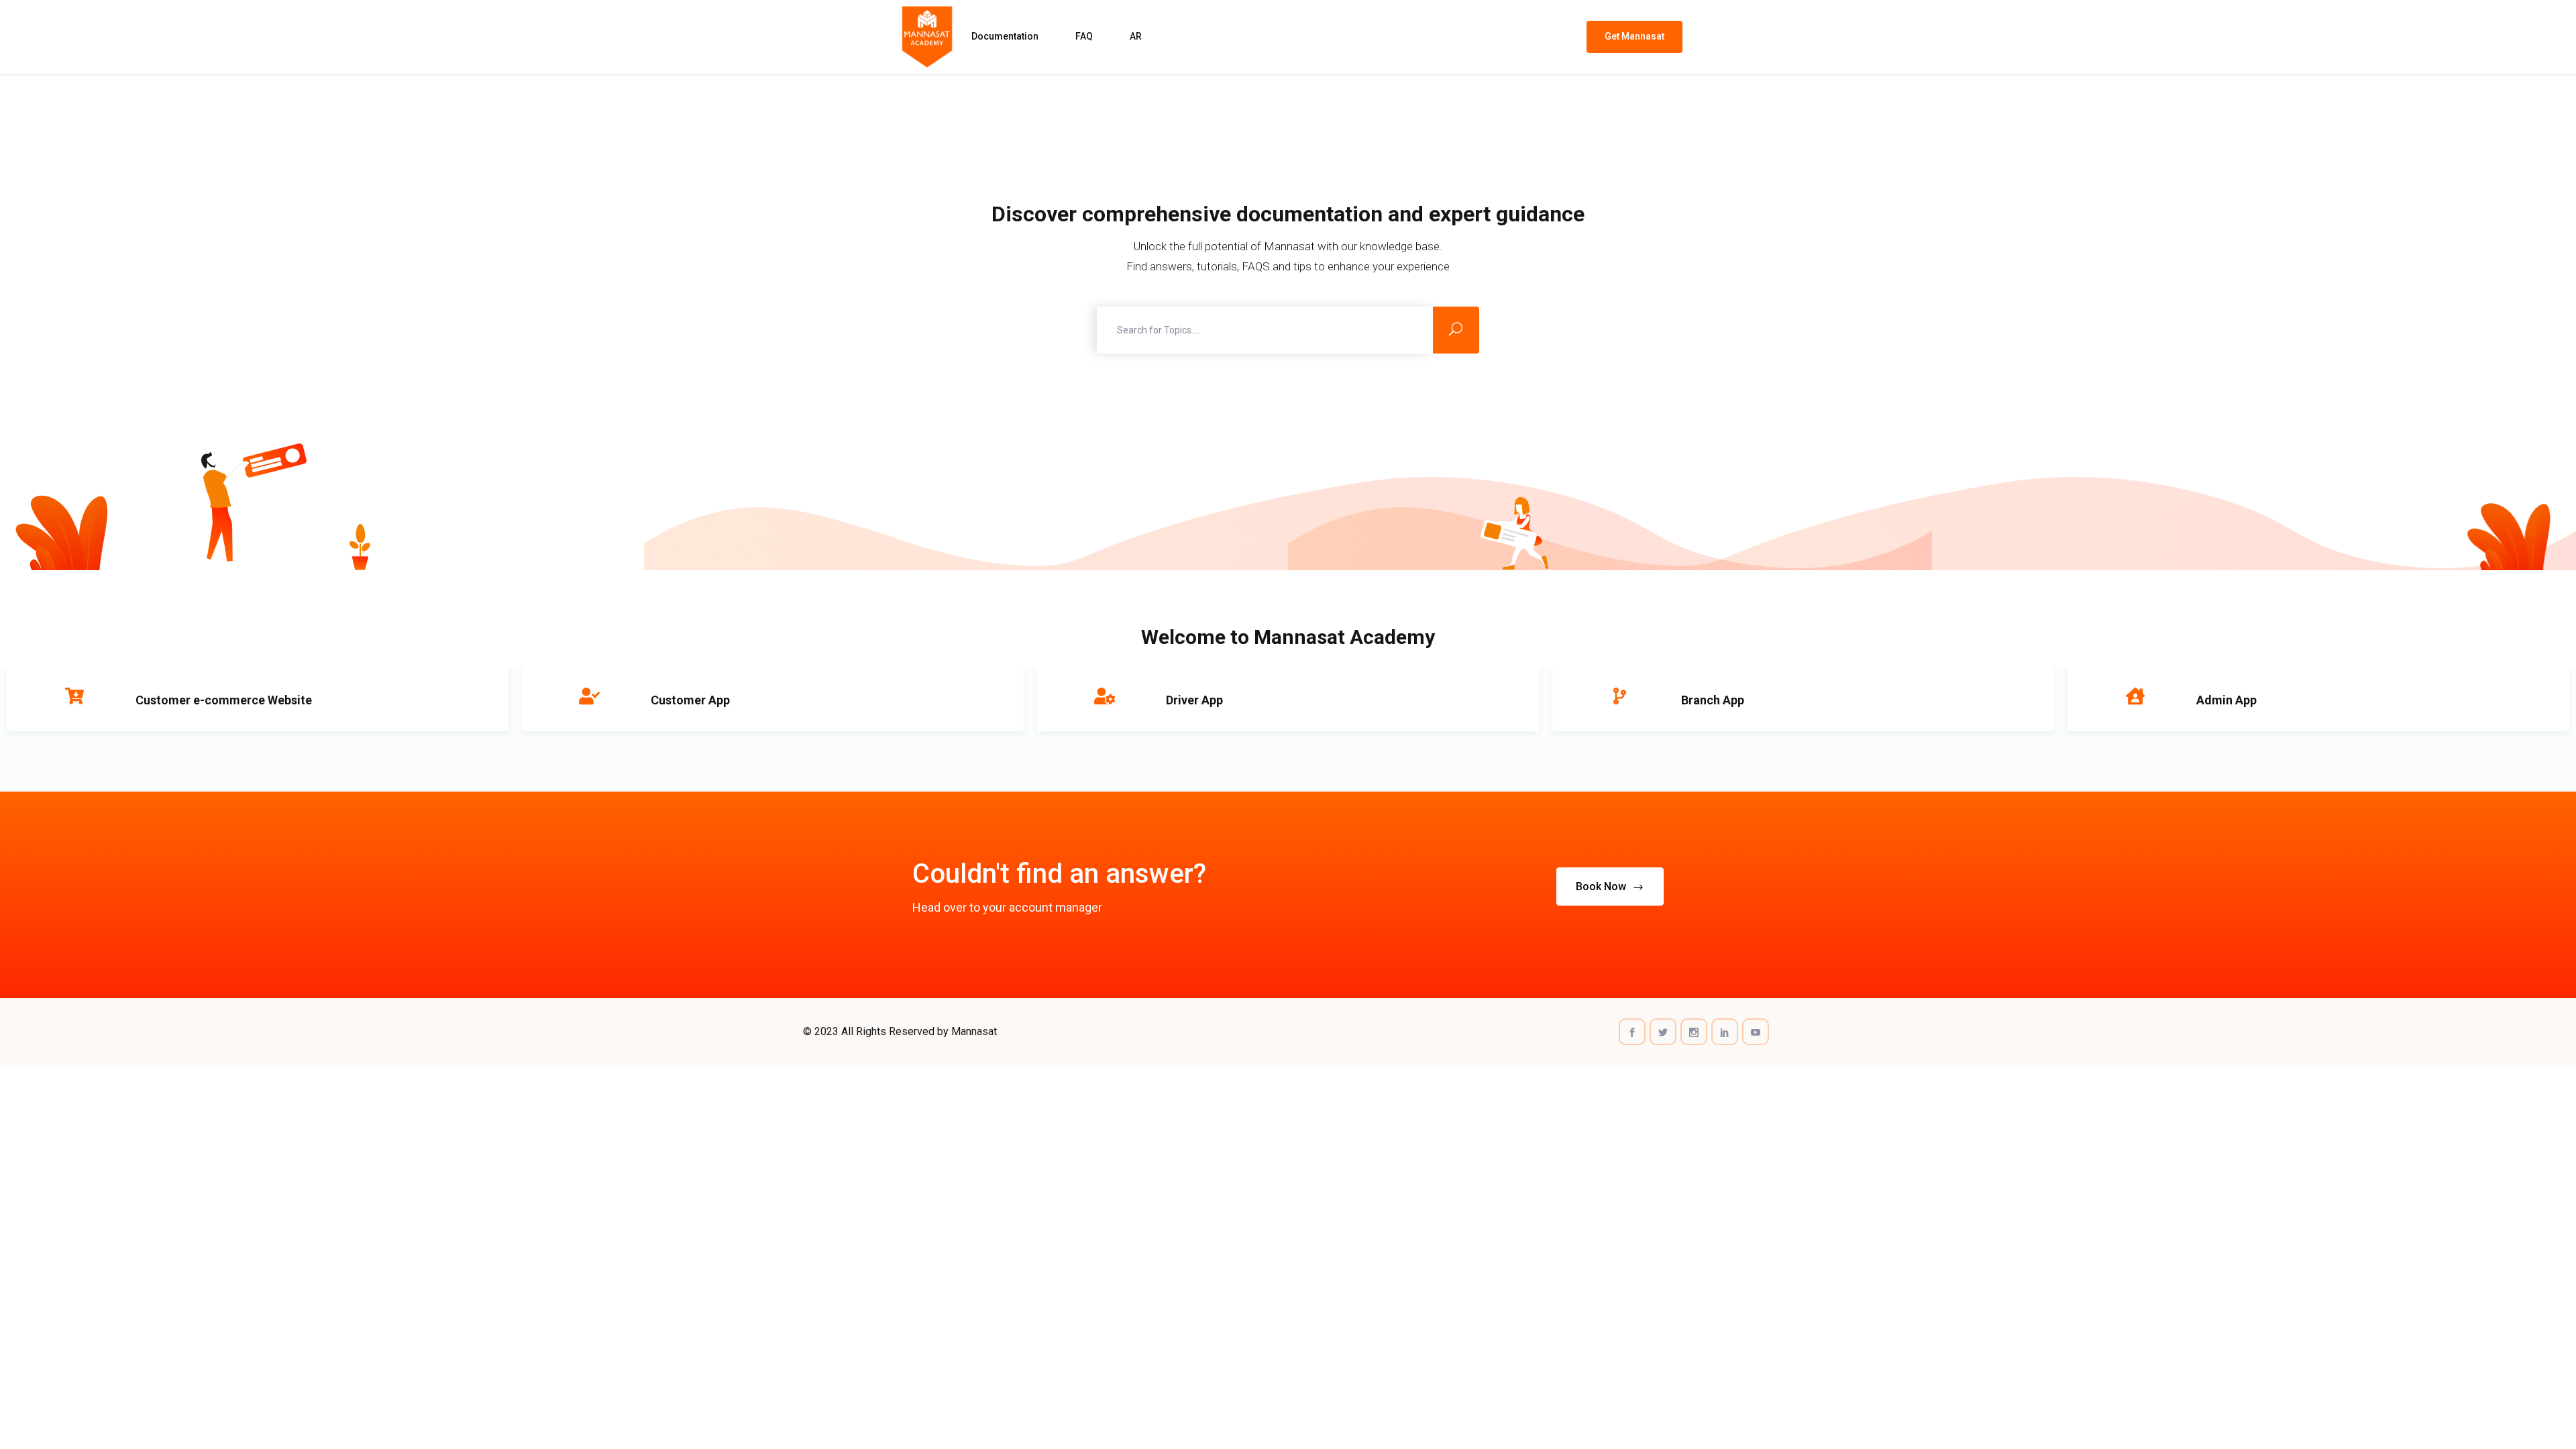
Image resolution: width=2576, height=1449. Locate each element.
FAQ (1084, 36)
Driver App (1194, 700)
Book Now (1602, 887)
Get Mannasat (1634, 36)
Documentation (1005, 36)
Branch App (1713, 700)
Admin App (2226, 700)
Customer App (690, 700)
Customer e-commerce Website (224, 700)
